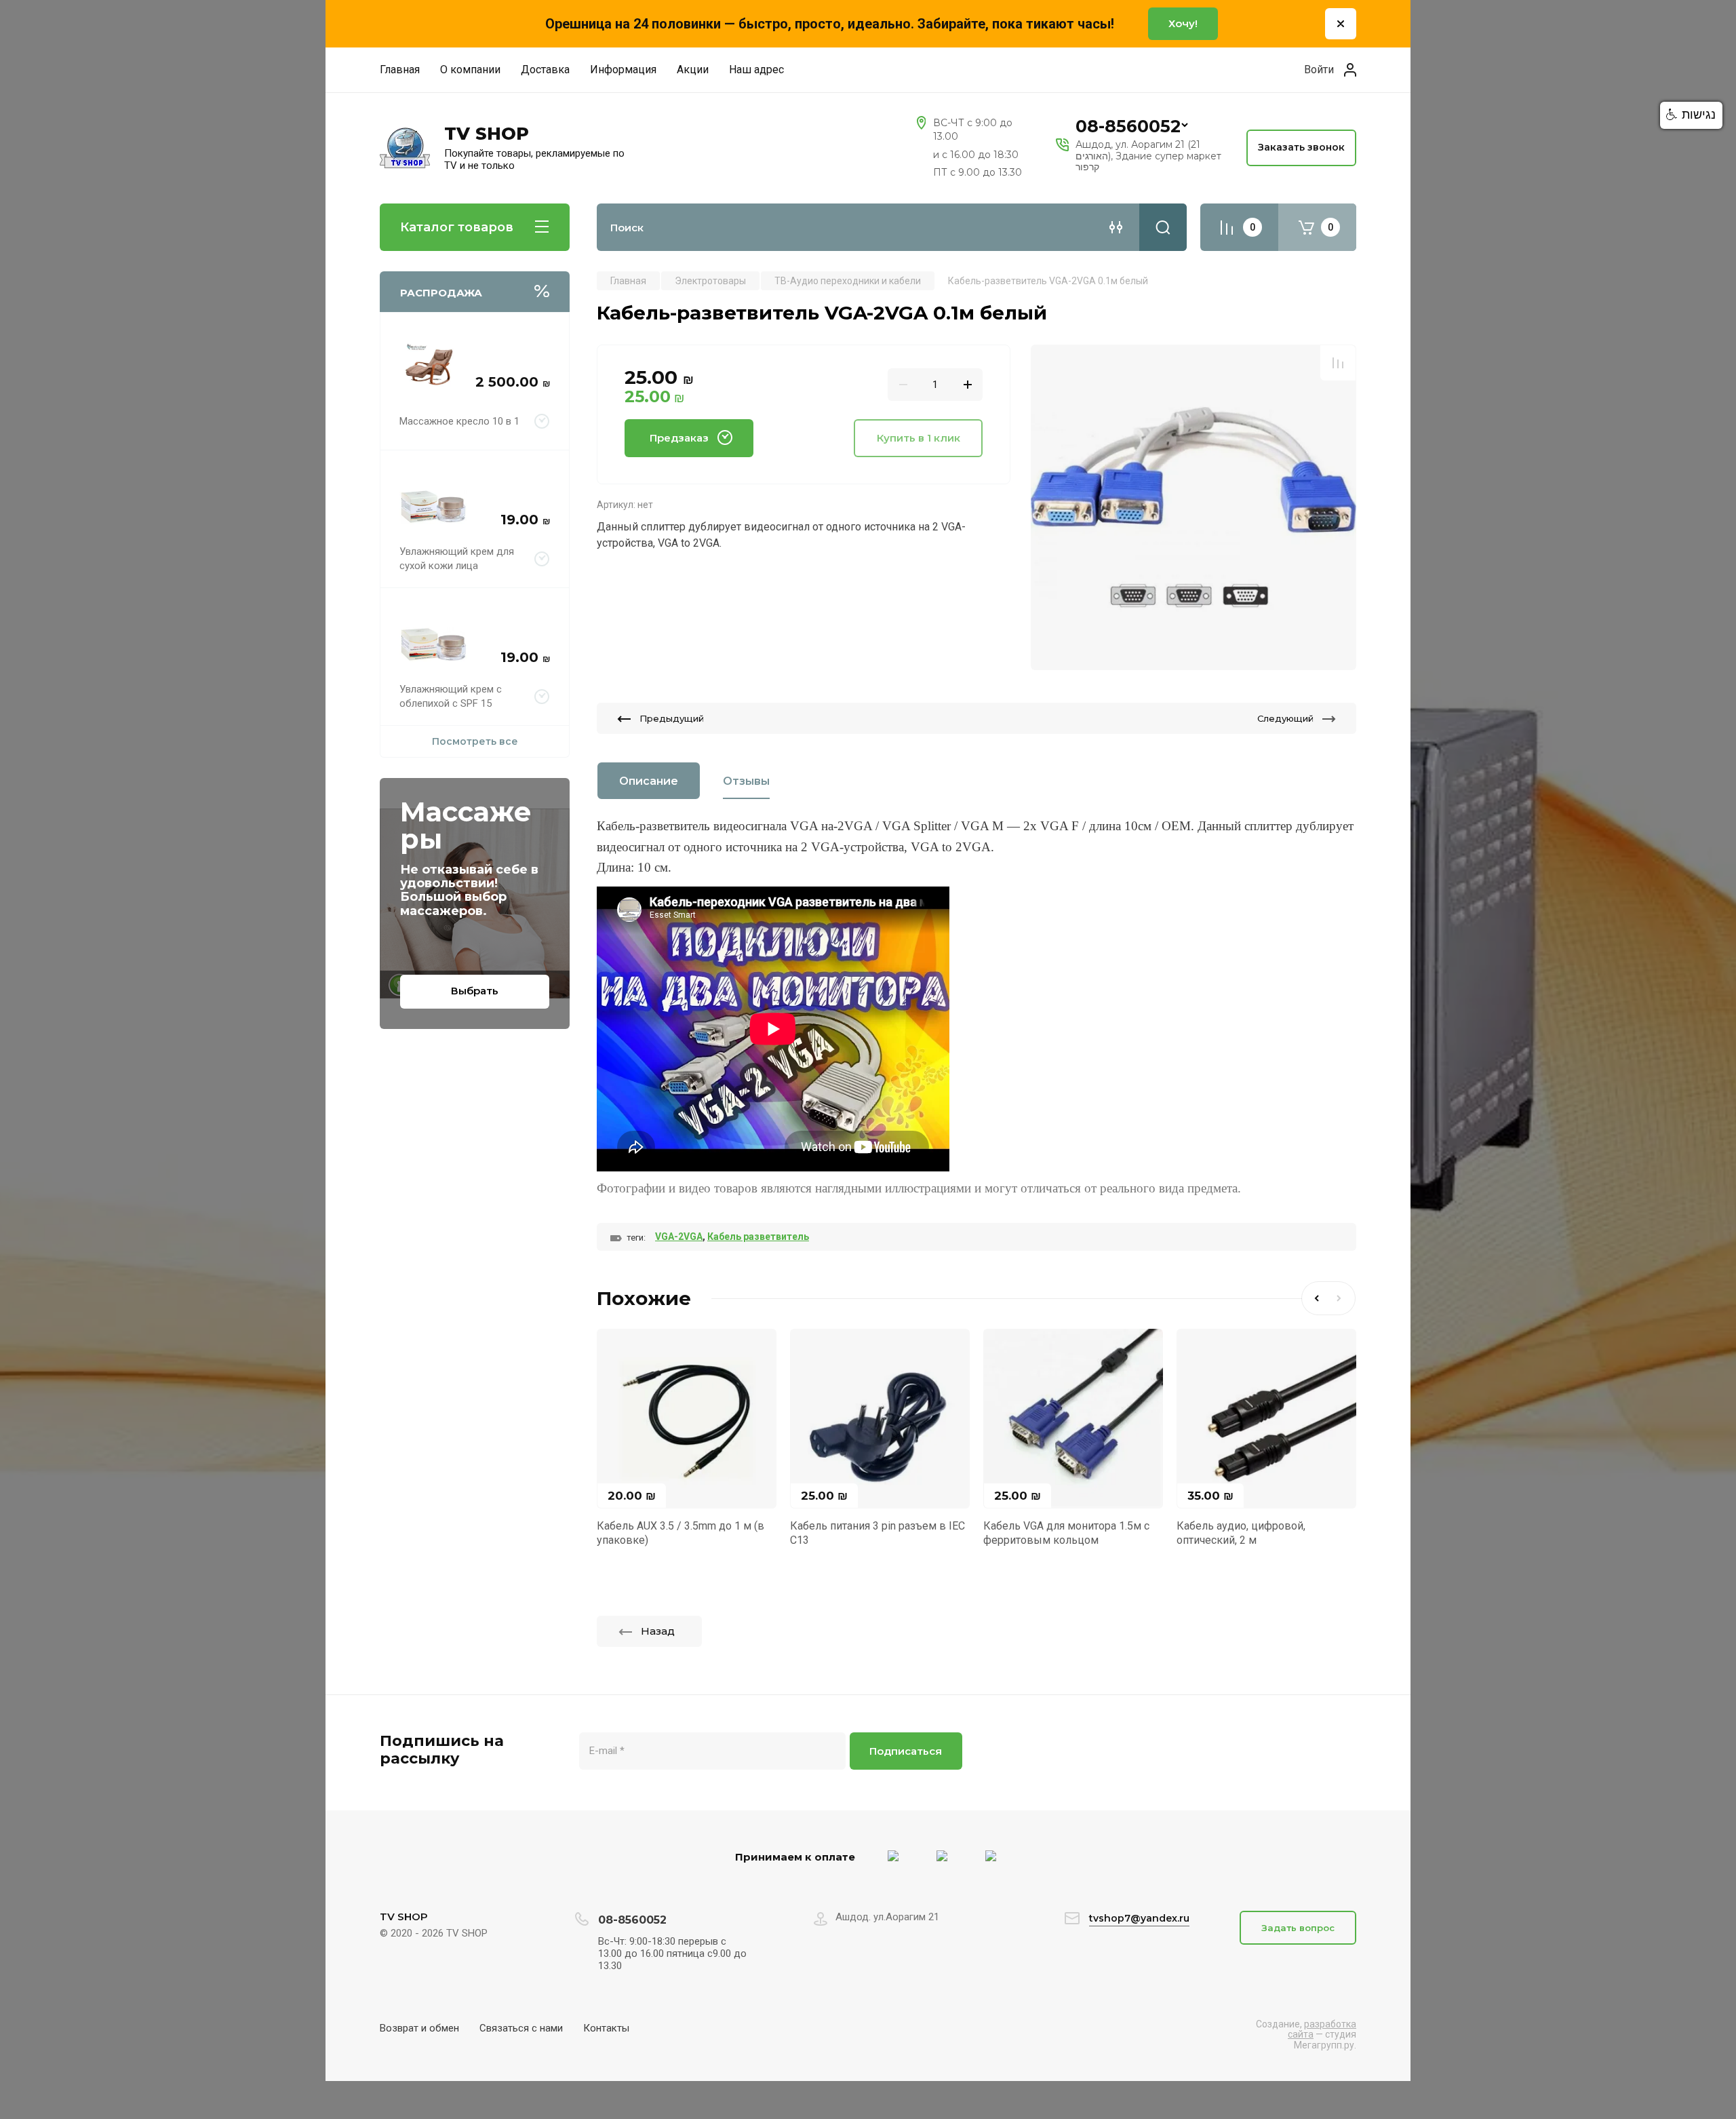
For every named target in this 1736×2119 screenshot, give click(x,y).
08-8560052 (1128, 126)
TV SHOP (487, 134)
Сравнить (1338, 363)
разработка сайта (1322, 2029)
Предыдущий (672, 718)
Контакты (606, 2028)
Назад (658, 1631)
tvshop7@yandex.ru (1139, 1918)
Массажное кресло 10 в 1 (459, 421)
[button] (1691, 115)
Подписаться (906, 1751)
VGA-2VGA (679, 1237)
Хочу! (1183, 23)
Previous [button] (1315, 1298)
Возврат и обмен (419, 2028)
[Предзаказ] (542, 421)
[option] (1193, 507)
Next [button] (1342, 1298)
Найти (1163, 227)
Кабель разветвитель (758, 1237)
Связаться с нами (521, 2028)
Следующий (1285, 718)
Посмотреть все (475, 741)
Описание (649, 781)
